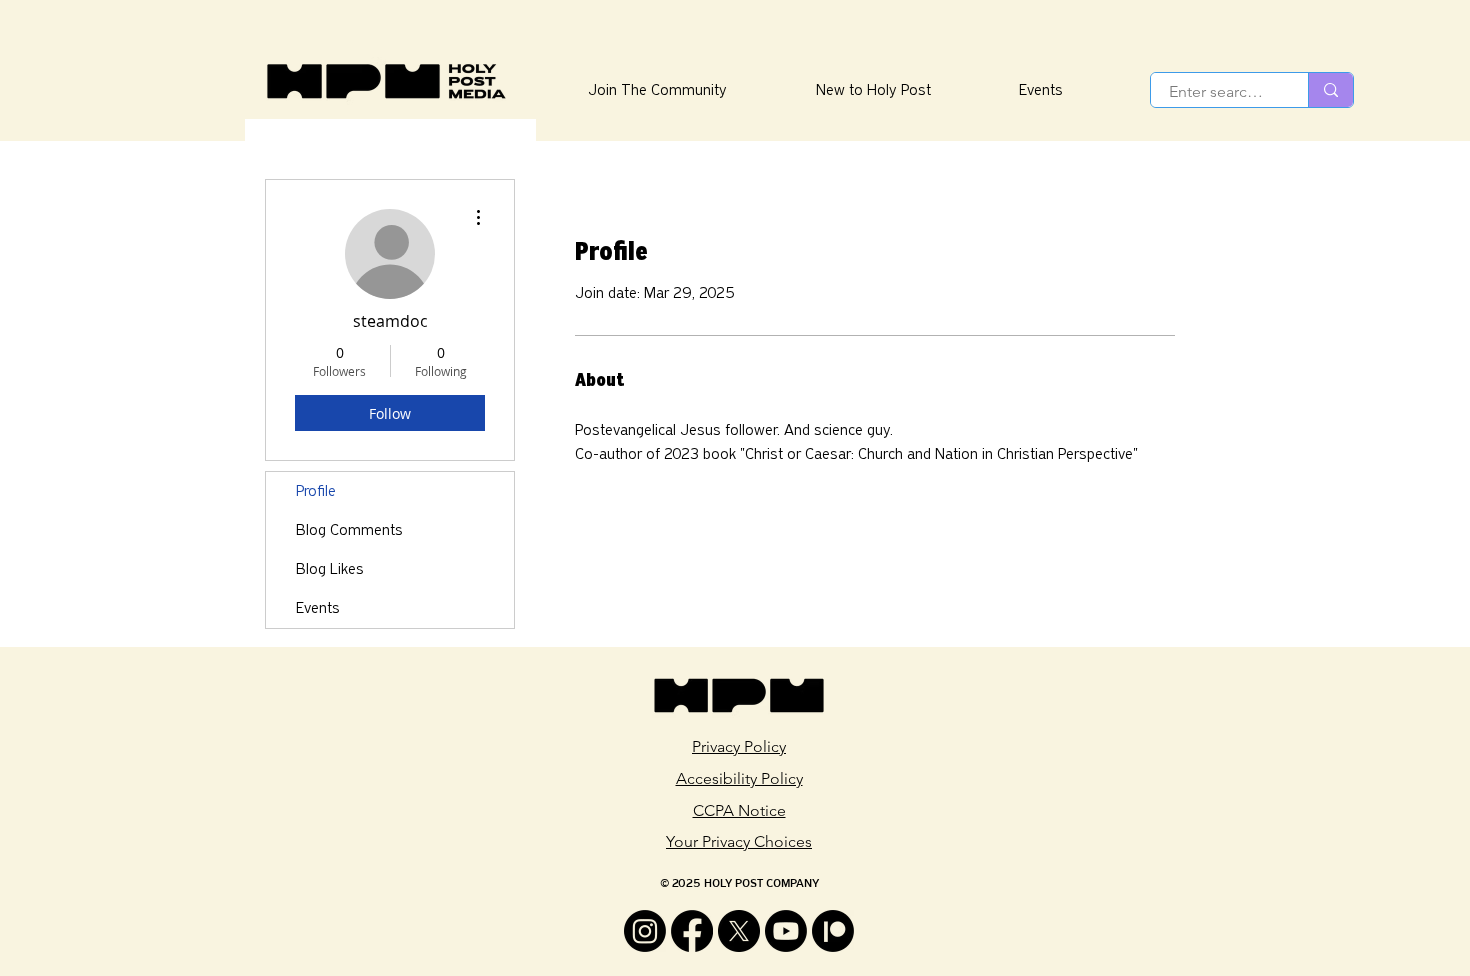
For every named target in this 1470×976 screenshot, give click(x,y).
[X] (739, 931)
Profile (316, 491)
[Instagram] (645, 931)
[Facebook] (692, 931)
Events (318, 608)
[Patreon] (833, 931)
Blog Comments (349, 530)
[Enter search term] (1330, 90)
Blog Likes (330, 569)
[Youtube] (786, 931)
